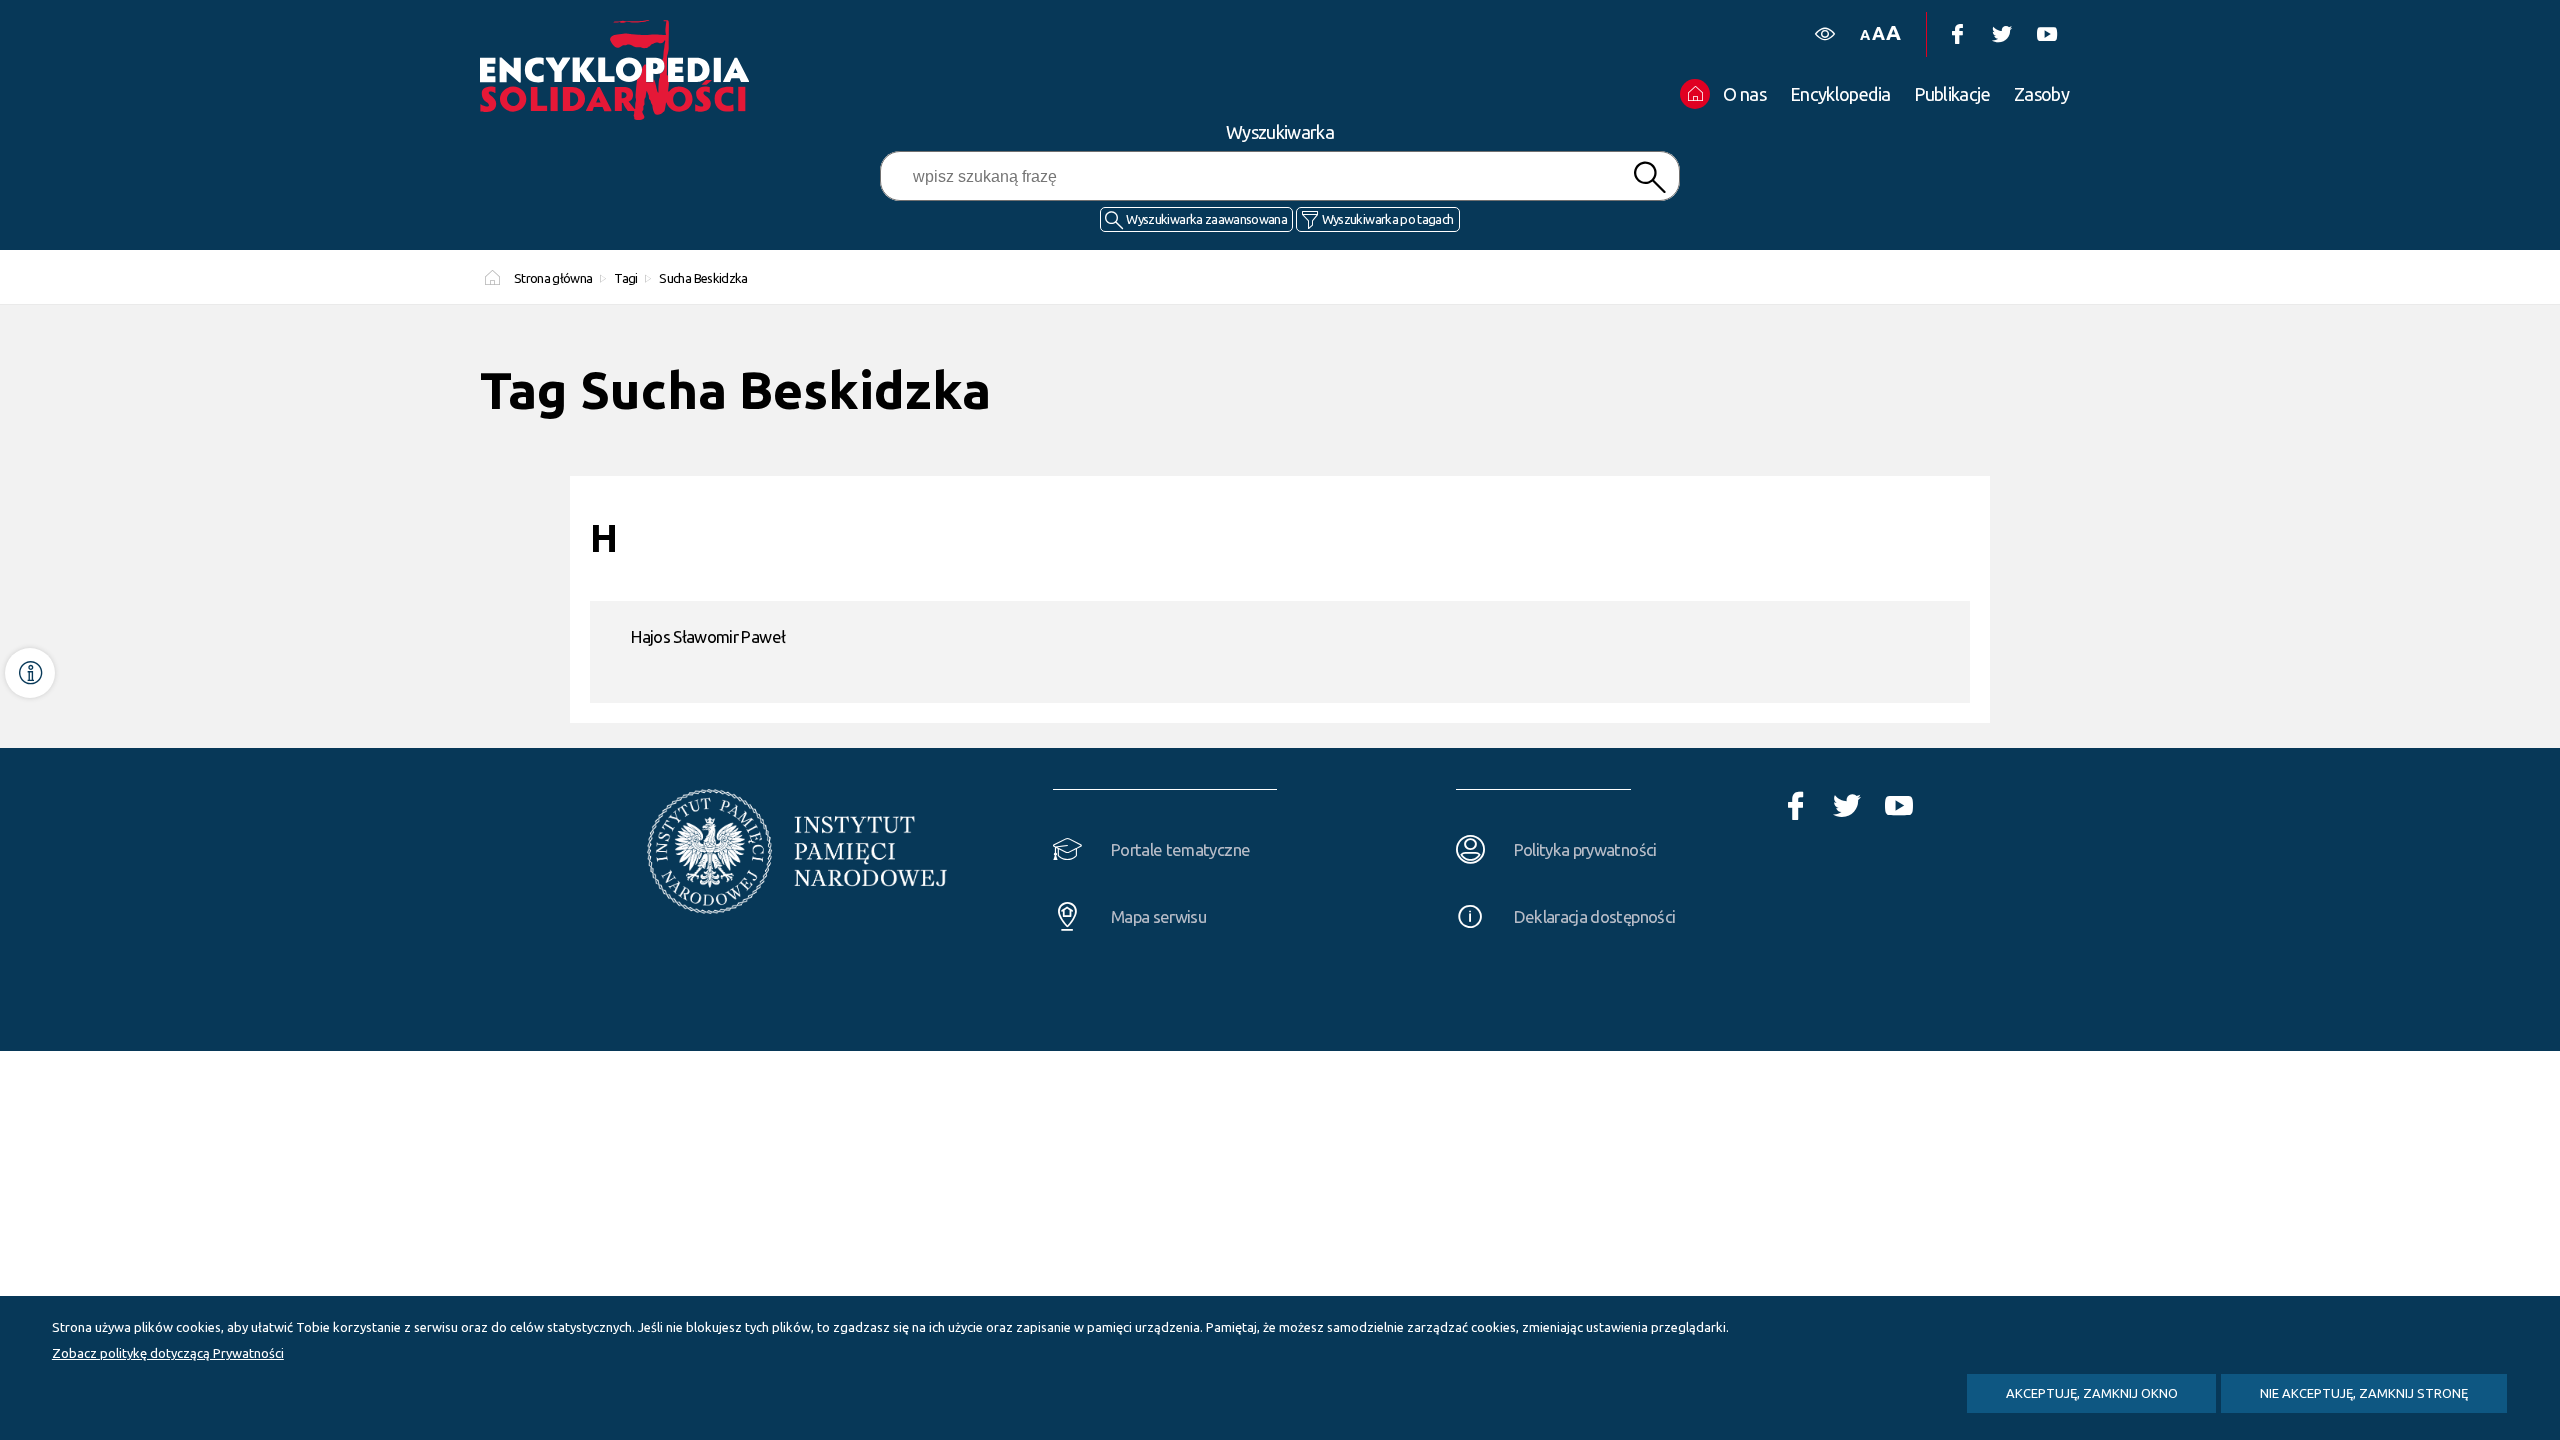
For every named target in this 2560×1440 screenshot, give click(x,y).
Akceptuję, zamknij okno (2092, 1393)
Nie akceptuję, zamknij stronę (2364, 1393)
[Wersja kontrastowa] (1824, 34)
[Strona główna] (620, 70)
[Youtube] (2046, 34)
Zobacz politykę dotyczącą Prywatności (168, 1353)
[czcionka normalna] (1864, 35)
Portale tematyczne (1180, 849)
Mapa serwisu (1158, 916)
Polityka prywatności (1585, 849)
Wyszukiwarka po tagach (1388, 219)
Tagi (625, 278)
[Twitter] (2001, 34)
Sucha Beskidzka (703, 278)
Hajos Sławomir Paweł (708, 636)
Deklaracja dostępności (1595, 916)
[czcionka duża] (1893, 32)
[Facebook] (1956, 34)
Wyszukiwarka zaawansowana (1206, 219)
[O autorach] (30, 673)
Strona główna (553, 278)
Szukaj (1649, 177)
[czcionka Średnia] (1878, 33)
